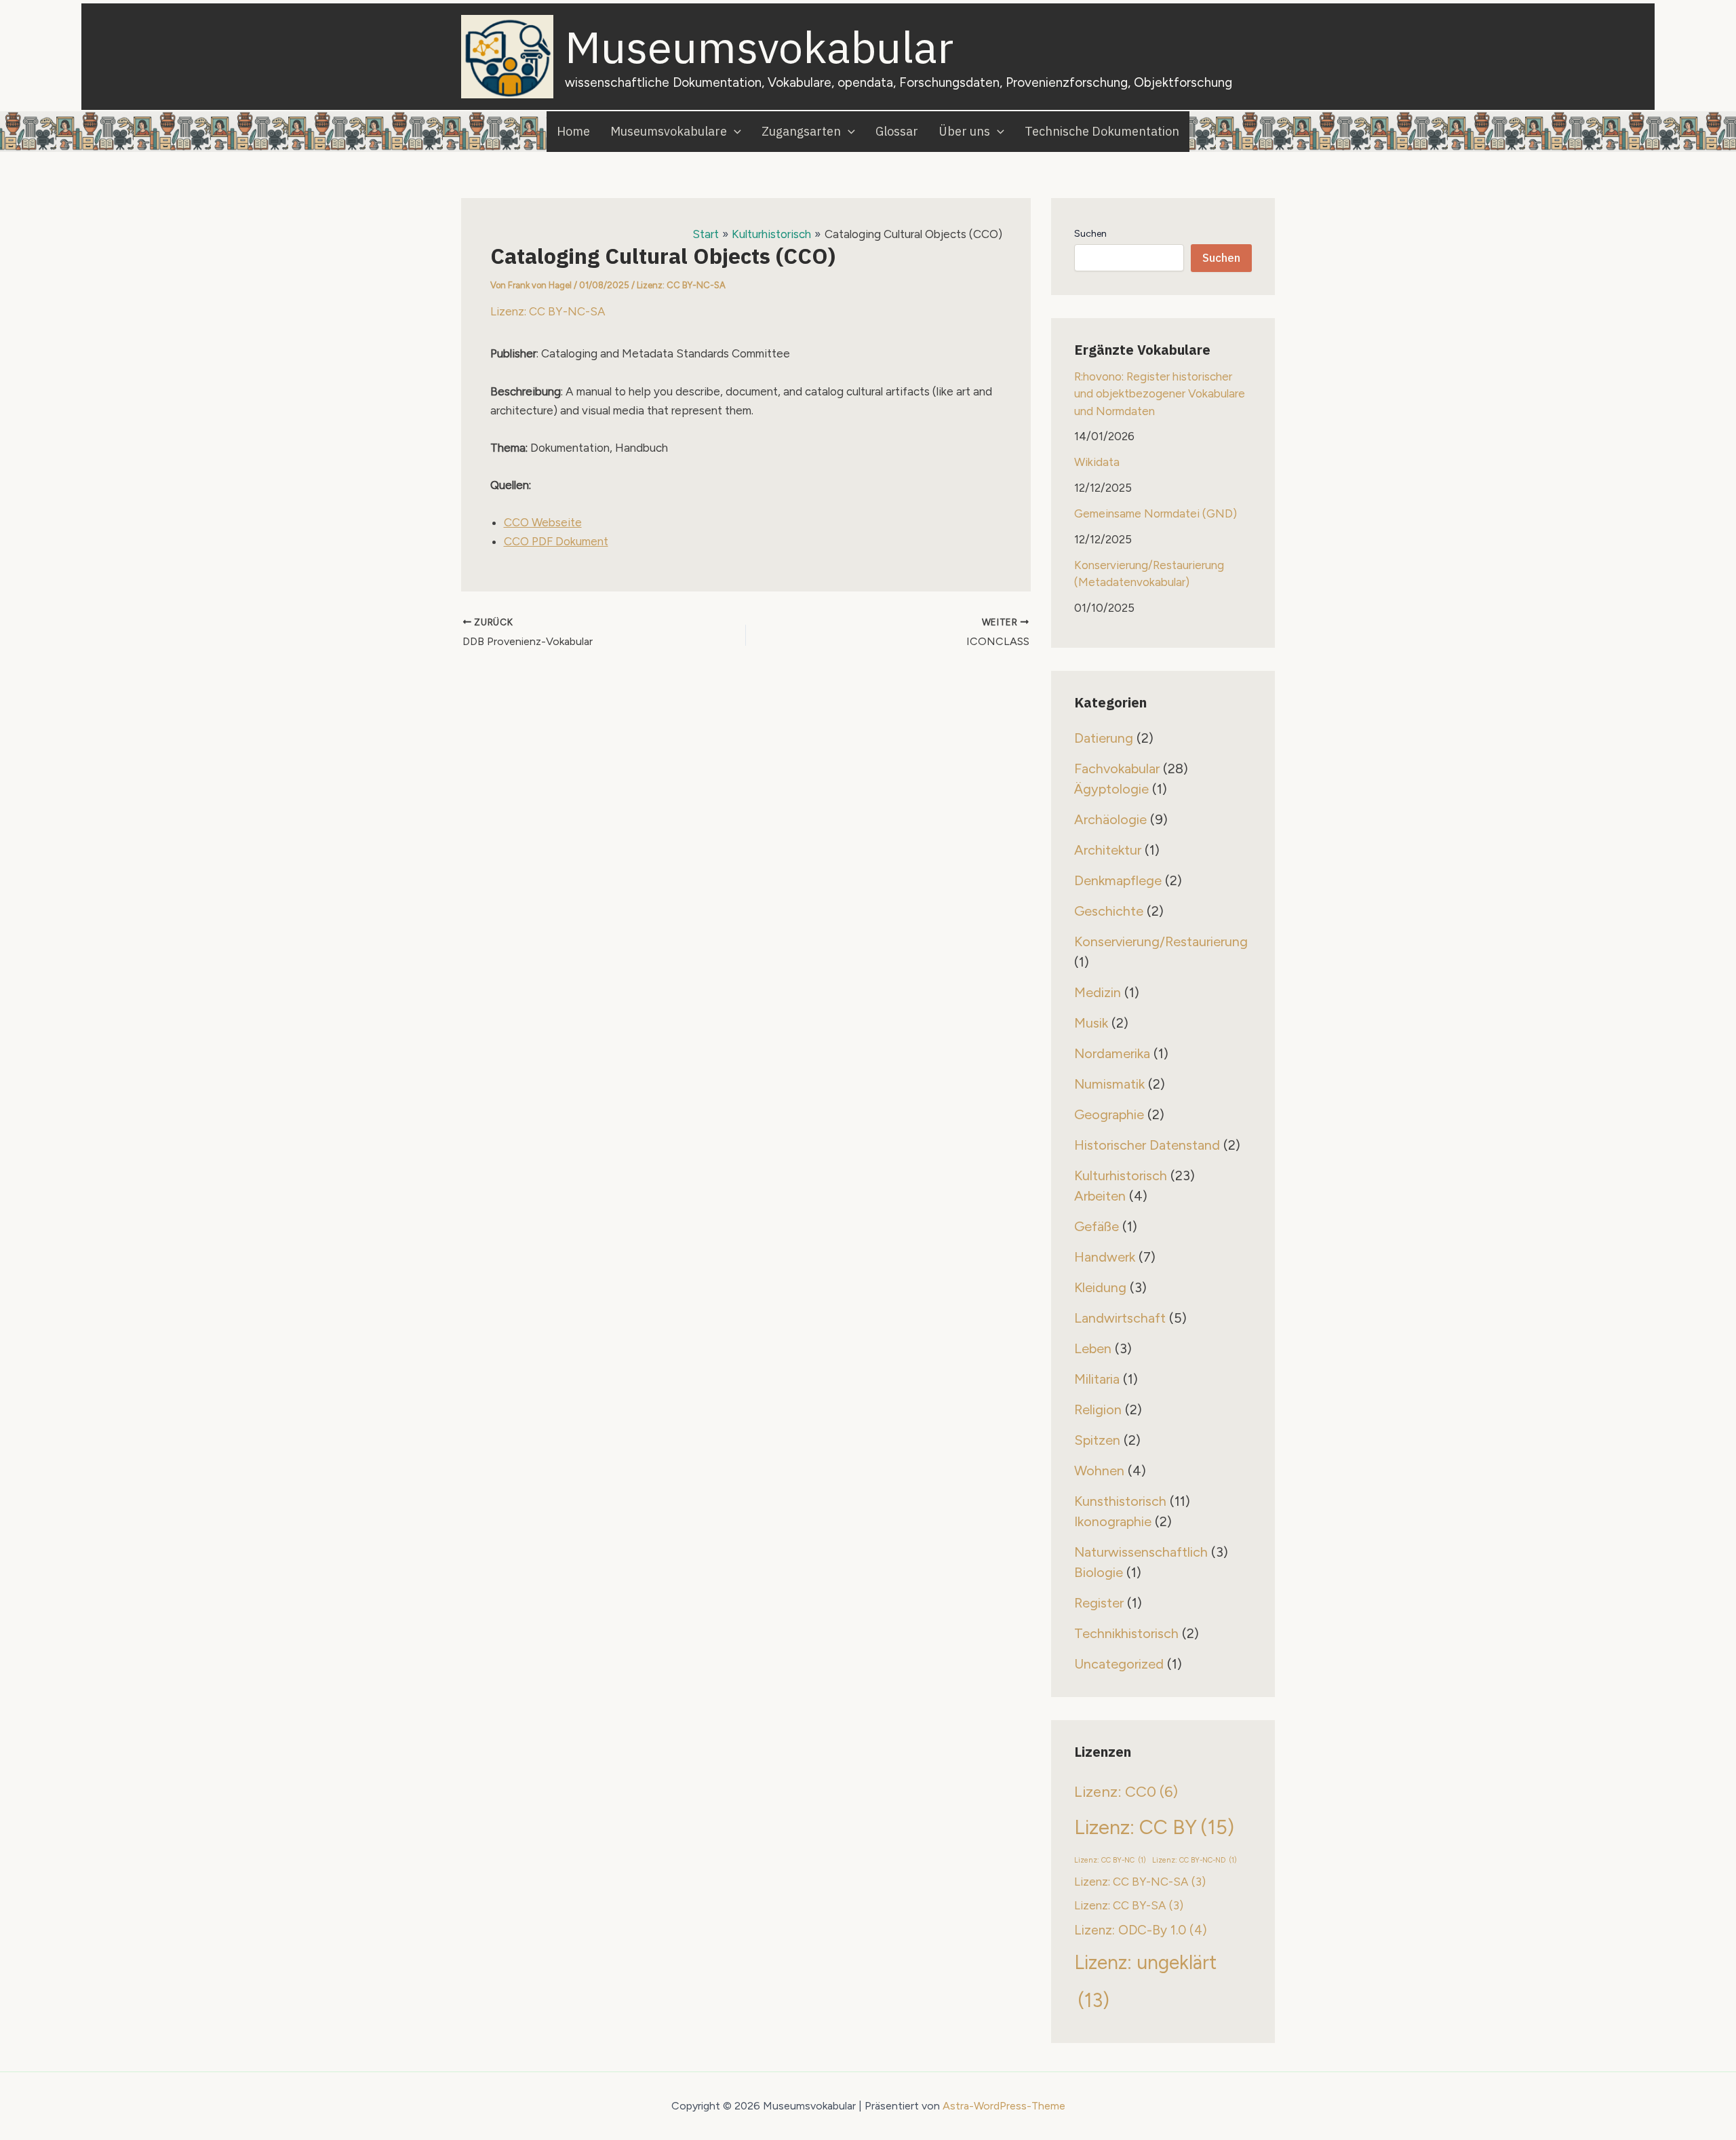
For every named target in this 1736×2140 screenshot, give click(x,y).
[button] (734, 132)
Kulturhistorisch (1121, 1175)
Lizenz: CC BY (1154, 1827)
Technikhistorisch (1126, 1633)
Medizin (1098, 992)
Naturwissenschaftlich (1141, 1552)
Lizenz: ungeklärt (1145, 1982)
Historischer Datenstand (1147, 1145)
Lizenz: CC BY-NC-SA (681, 285)
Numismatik (1109, 1084)
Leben (1093, 1348)
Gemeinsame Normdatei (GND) (1156, 513)
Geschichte (1109, 911)
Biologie (1099, 1572)
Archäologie (1110, 819)
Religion (1098, 1409)
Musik (1091, 1023)
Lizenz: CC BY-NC (1110, 1860)
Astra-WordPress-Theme (1004, 2106)
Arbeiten (1100, 1196)
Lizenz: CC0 (1126, 1792)
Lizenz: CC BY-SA (1129, 1905)
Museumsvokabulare (669, 131)
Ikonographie (1113, 1521)
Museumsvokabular (759, 46)
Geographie (1109, 1114)
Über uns (964, 131)
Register (1099, 1603)
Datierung (1104, 738)
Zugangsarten (801, 131)
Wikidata (1097, 462)
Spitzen (1097, 1440)
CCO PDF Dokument (556, 541)
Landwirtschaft (1120, 1318)
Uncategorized (1119, 1664)
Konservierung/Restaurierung (1161, 941)
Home (573, 131)
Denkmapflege (1118, 880)
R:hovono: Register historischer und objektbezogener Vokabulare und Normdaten (1160, 394)
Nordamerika (1112, 1053)
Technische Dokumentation (1102, 131)
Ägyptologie (1111, 789)
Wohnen (1099, 1471)
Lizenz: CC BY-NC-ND (1195, 1860)
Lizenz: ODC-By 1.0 (1141, 1930)
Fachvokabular (1117, 769)
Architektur (1108, 850)
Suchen (1090, 234)
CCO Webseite (543, 522)
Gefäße (1097, 1226)
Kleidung (1100, 1287)
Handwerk (1105, 1257)
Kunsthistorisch (1120, 1501)
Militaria (1097, 1379)
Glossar (897, 131)
